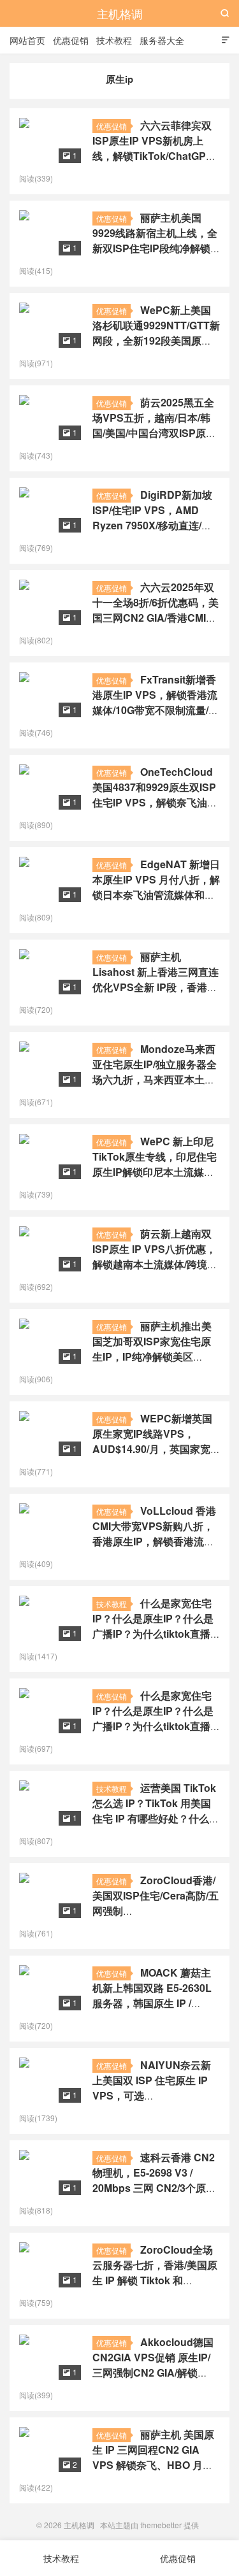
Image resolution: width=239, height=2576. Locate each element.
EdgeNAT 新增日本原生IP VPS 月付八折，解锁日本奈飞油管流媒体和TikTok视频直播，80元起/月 (156, 895)
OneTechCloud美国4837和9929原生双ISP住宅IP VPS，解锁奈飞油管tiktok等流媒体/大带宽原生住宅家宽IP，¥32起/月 (155, 802)
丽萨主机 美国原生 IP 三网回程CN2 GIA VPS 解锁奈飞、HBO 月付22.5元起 (153, 2457)
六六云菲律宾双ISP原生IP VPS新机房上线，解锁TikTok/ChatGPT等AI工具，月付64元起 (152, 148)
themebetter (161, 2525)
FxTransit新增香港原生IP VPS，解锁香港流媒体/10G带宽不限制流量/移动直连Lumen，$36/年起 (156, 702)
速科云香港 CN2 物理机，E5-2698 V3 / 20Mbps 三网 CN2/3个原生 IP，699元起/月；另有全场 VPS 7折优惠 (154, 2188)
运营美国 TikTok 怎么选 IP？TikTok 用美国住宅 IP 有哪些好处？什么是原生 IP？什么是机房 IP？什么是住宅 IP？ (156, 1818)
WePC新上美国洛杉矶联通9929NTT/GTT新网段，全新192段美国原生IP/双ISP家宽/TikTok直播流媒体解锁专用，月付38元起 (156, 340)
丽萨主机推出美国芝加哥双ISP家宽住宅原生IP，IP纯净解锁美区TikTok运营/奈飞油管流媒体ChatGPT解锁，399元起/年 (156, 1356)
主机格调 (120, 13)
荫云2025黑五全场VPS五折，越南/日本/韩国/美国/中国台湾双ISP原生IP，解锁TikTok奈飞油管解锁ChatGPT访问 (154, 433)
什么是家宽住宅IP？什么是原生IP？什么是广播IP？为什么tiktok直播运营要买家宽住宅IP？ (153, 1626)
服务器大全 (162, 40)
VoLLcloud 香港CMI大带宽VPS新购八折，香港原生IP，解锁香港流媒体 (154, 1534)
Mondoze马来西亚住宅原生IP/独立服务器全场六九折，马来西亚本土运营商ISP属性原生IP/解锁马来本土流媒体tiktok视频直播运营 (155, 1087)
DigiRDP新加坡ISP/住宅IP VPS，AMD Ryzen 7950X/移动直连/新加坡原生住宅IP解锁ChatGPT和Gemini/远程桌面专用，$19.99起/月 (153, 533)
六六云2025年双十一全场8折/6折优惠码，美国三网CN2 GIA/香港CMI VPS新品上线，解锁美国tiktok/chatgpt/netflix (156, 618)
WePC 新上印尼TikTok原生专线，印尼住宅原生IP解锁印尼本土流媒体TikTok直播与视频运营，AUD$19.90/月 (155, 1172)
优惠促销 (71, 40)
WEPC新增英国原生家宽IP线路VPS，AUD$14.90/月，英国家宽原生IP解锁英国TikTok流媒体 (154, 1449)
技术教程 (114, 40)
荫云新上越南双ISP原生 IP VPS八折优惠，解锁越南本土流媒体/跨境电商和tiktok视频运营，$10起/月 (155, 1264)
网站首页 (27, 40)
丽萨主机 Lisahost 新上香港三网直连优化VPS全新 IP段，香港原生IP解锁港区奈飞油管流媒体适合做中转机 (156, 987)
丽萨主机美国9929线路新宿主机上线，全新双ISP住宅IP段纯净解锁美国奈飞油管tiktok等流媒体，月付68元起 (155, 248)
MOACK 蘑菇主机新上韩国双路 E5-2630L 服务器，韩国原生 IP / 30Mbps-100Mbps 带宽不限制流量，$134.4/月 (152, 2003)
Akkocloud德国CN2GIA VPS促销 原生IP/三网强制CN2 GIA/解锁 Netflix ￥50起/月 (153, 2365)
